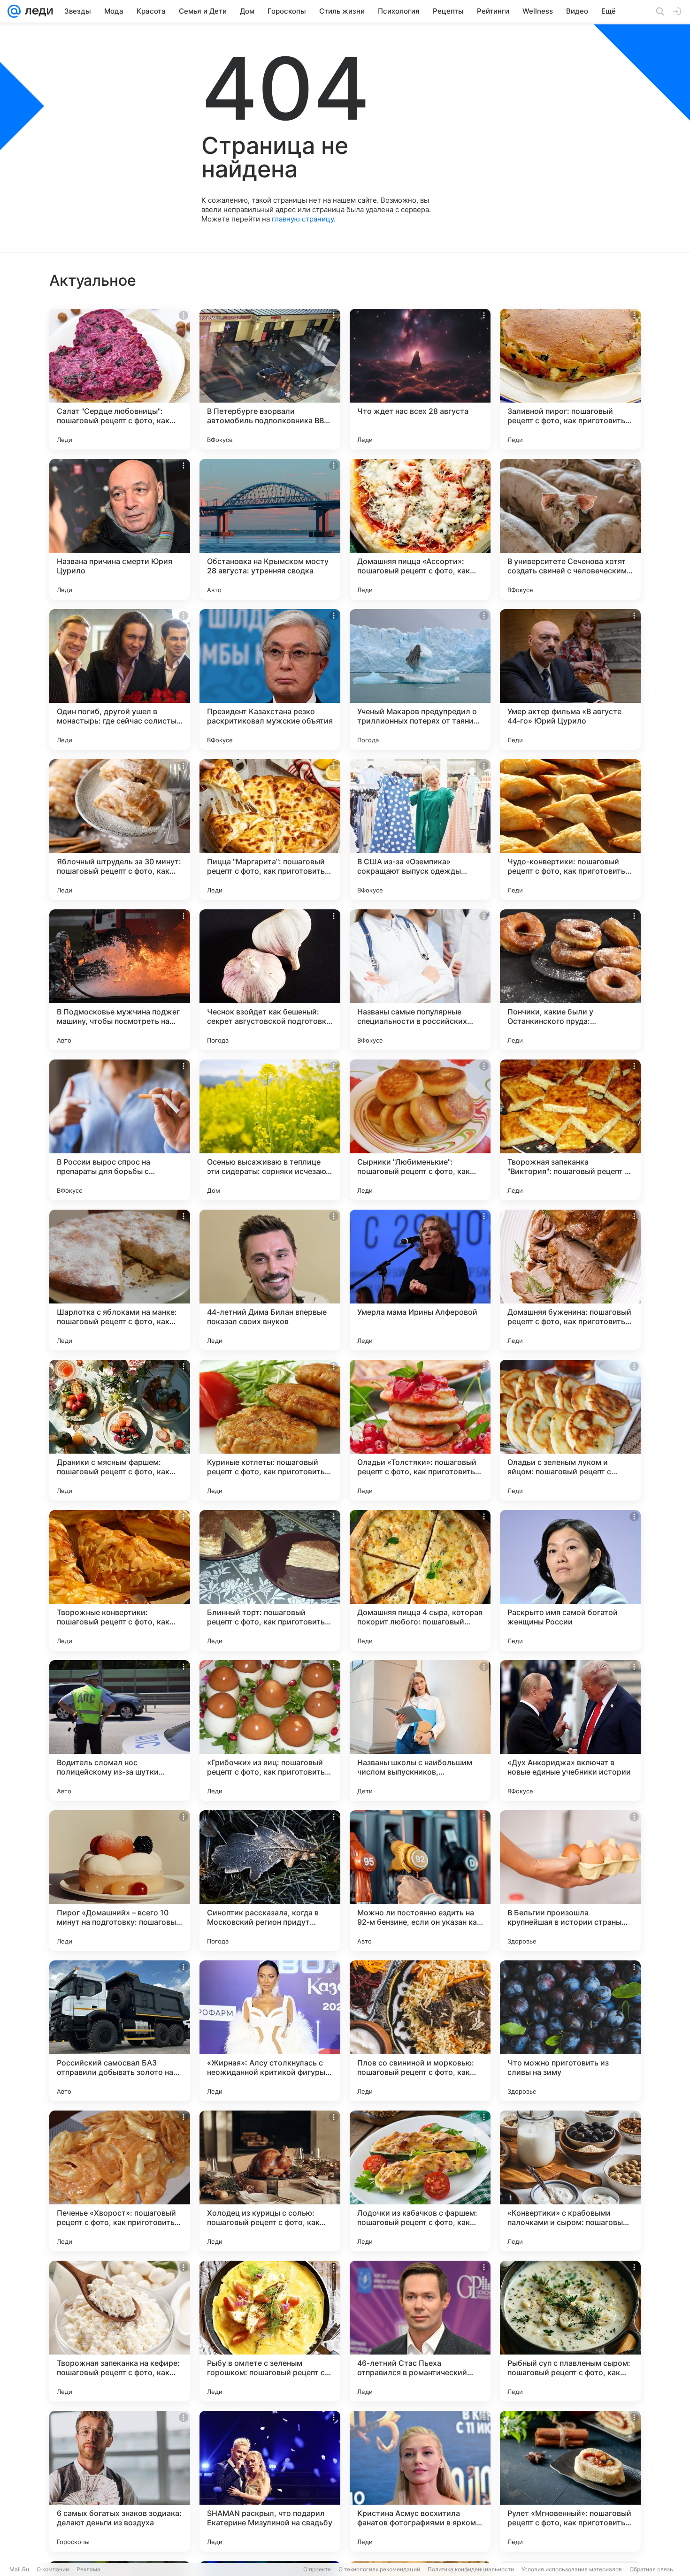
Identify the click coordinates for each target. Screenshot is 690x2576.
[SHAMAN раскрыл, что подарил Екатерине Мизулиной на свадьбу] (270, 2481)
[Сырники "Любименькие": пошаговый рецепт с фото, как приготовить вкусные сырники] (420, 1130)
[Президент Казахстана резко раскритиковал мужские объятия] (270, 679)
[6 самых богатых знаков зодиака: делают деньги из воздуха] (120, 2481)
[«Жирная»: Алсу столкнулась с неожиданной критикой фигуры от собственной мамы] (270, 2031)
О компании (53, 2569)
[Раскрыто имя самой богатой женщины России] (570, 1580)
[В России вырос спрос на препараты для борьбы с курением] (120, 1130)
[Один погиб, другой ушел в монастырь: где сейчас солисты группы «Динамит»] (120, 679)
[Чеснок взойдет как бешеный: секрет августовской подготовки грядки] (270, 980)
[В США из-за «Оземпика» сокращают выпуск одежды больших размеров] (420, 830)
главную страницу (303, 219)
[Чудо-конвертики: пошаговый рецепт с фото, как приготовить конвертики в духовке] (570, 830)
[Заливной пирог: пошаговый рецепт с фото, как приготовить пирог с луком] (570, 379)
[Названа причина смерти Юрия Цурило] (120, 529)
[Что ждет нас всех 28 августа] (420, 379)
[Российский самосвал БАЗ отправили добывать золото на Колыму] (120, 2031)
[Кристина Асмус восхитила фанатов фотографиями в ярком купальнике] (420, 2481)
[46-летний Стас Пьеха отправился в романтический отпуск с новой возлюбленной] (420, 2331)
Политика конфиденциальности (471, 2569)
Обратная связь (651, 2569)
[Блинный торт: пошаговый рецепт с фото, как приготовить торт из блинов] (270, 1580)
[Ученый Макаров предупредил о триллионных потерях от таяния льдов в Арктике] (420, 679)
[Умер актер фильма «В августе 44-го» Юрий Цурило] (570, 679)
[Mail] (14, 11)
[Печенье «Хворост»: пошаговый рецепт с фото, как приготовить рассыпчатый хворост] (120, 2181)
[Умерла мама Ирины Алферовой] (420, 1280)
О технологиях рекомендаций (379, 2569)
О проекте (317, 2569)
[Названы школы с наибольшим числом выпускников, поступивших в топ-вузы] (420, 1730)
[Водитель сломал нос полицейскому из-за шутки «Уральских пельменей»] (120, 1730)
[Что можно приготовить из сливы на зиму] (570, 2031)
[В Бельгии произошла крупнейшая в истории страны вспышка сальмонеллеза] (570, 1881)
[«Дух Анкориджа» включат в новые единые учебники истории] (570, 1730)
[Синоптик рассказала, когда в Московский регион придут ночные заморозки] (270, 1881)
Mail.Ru (19, 2569)
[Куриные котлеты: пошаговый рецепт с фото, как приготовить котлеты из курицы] (270, 1430)
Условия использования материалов (572, 2569)
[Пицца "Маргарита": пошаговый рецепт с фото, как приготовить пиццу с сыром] (270, 830)
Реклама (88, 2569)
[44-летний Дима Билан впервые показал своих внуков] (270, 1280)
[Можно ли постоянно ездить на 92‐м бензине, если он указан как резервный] (420, 1881)
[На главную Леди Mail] (37, 11)
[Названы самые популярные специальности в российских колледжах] (420, 980)
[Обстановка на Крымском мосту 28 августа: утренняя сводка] (270, 529)
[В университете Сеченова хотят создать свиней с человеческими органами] (570, 529)
